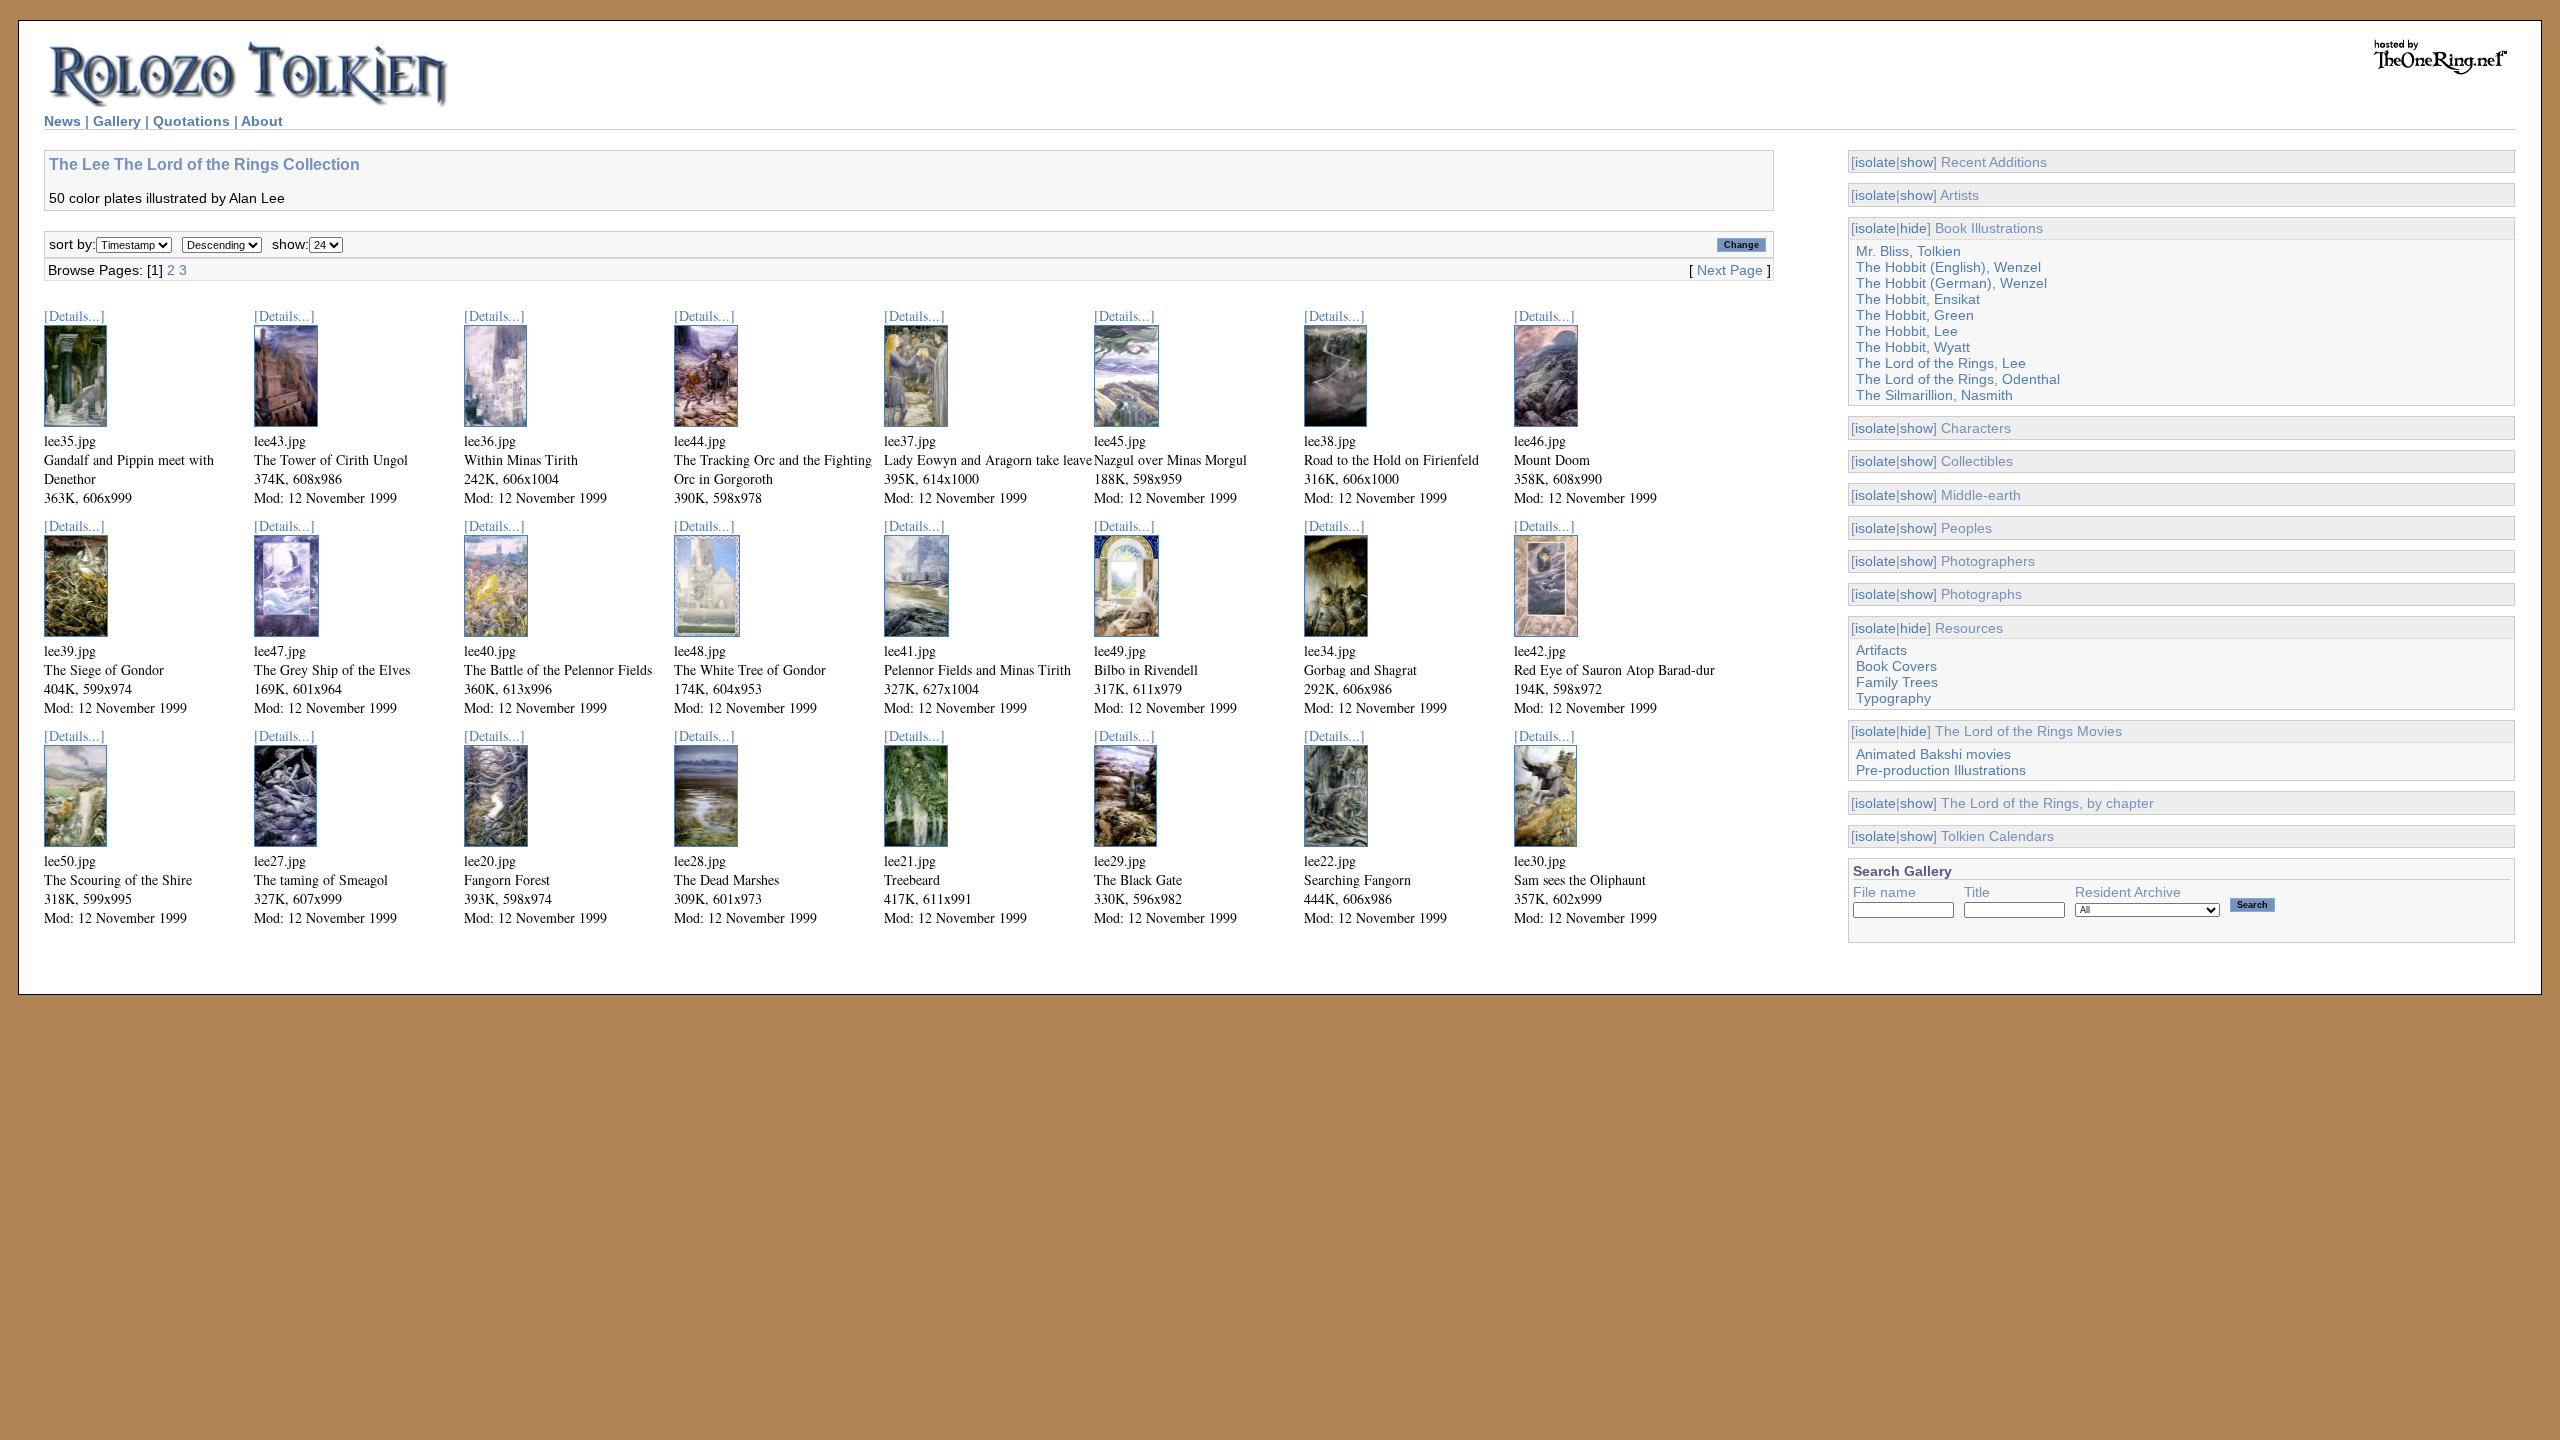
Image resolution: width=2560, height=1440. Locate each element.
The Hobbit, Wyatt (1913, 347)
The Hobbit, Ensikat (1918, 299)
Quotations (191, 121)
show (1916, 162)
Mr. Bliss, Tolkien (1908, 251)
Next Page (1730, 270)
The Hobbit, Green (1915, 315)
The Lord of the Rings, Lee (1941, 363)
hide (1913, 228)
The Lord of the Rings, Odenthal (1958, 379)
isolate (1875, 162)
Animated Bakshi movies (1933, 754)
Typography (1893, 698)
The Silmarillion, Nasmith (1934, 395)
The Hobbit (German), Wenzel (1951, 283)
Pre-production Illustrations (1941, 770)
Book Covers (1896, 666)
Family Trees (1897, 682)
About (262, 121)
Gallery (117, 121)
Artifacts (1881, 650)
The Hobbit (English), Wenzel (1948, 267)
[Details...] (74, 315)
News (62, 121)
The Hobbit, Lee (1907, 331)
